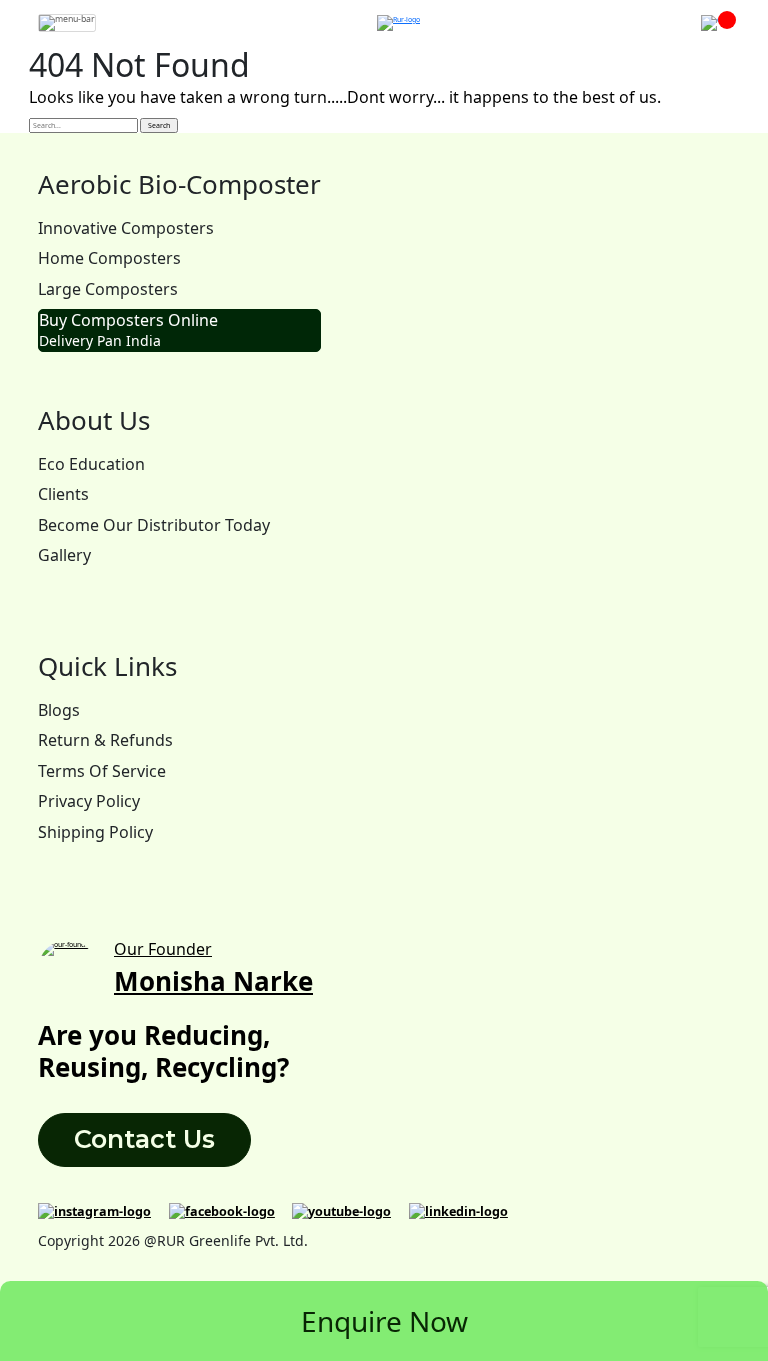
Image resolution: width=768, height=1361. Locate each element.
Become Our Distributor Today (154, 525)
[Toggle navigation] (67, 23)
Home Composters (109, 258)
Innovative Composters (126, 228)
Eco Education (91, 464)
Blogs (59, 710)
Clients (63, 494)
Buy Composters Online (128, 330)
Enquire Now (384, 1321)
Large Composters (108, 289)
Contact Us (144, 1139)
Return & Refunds (105, 740)
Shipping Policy (95, 832)
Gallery (64, 555)
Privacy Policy (89, 801)
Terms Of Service (102, 771)
